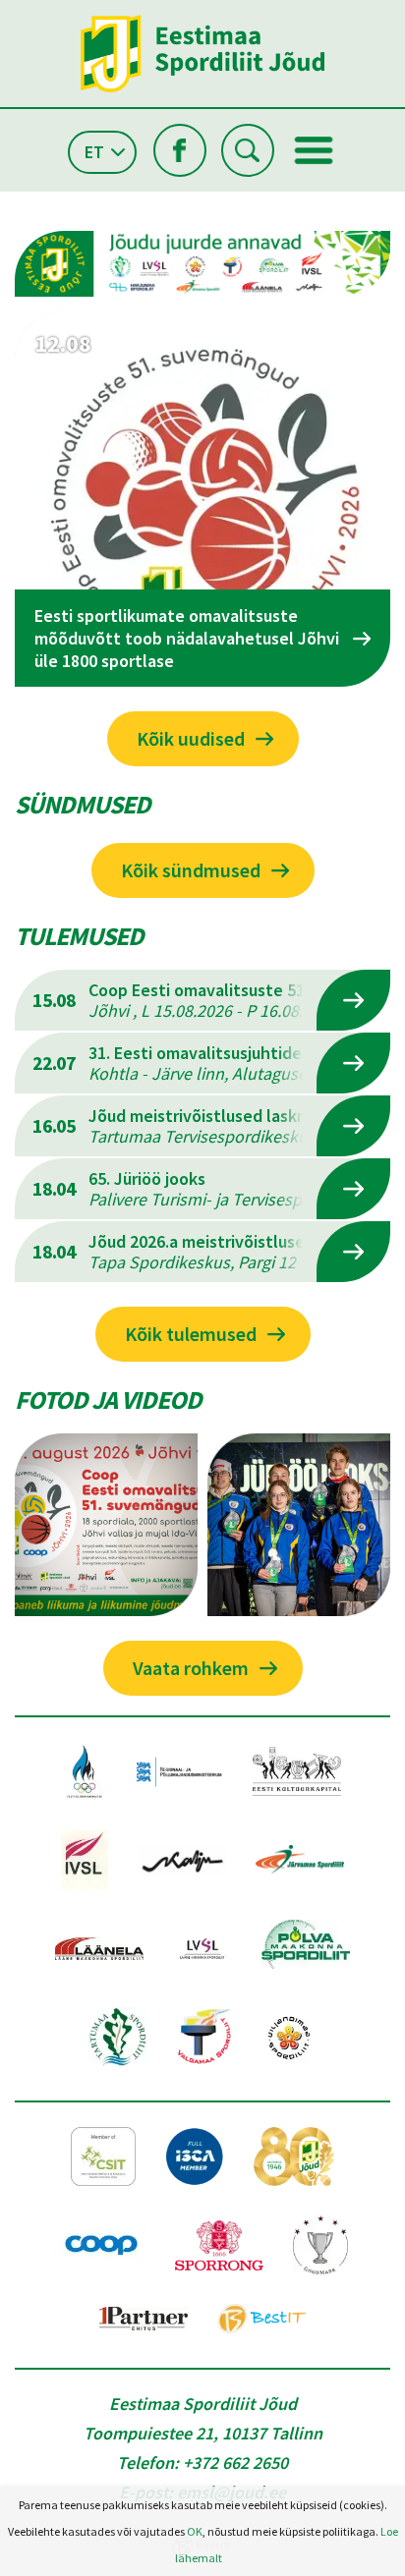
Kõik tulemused (191, 1334)
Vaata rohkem (191, 1668)
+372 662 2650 (235, 2463)
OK (195, 2531)
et (94, 152)
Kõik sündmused (191, 870)
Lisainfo (353, 1000)
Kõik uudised (191, 738)
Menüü (314, 150)
